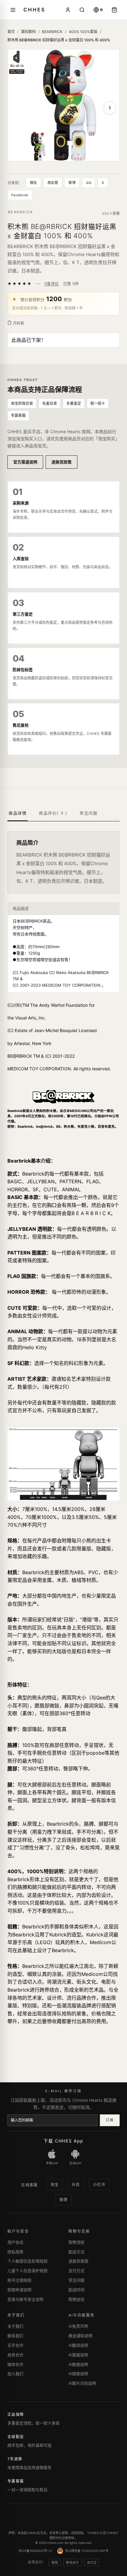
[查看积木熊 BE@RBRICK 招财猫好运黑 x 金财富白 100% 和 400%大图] (63, 105)
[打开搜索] (82, 10)
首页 (11, 32)
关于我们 (15, 2326)
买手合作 (15, 2345)
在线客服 (30, 2185)
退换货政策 (61, 462)
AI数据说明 (78, 2364)
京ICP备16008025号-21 (35, 2551)
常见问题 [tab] (88, 813)
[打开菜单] (13, 10)
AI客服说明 (78, 2355)
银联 (55, 2562)
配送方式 (76, 2252)
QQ (89, 183)
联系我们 (15, 2336)
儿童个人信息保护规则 (27, 2271)
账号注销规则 (19, 2280)
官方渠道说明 (25, 462)
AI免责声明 (78, 2326)
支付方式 (76, 2271)
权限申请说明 (19, 2290)
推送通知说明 (80, 2336)
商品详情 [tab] (18, 813)
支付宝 (92, 2562)
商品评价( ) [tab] (53, 813)
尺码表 (18, 323)
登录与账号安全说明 (25, 2299)
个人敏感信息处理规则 (27, 2261)
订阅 (110, 2120)
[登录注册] (68, 10)
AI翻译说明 (78, 2345)
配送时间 (76, 2290)
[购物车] (114, 10)
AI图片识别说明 (82, 2383)
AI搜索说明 (78, 2374)
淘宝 (55, 2185)
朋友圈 (53, 183)
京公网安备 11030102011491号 (87, 2551)
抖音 (76, 2185)
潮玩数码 (28, 32)
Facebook (20, 195)
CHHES (34, 10)
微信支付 (72, 2562)
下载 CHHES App (63, 2141)
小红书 (99, 2185)
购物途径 (76, 2299)
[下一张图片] (110, 108)
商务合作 (15, 2355)
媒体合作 (15, 2364)
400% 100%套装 (83, 32)
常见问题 (76, 2280)
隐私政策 (15, 2252)
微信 (33, 183)
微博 (72, 183)
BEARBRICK (52, 32)
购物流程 (76, 2242)
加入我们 (15, 2374)
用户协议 (15, 2242)
